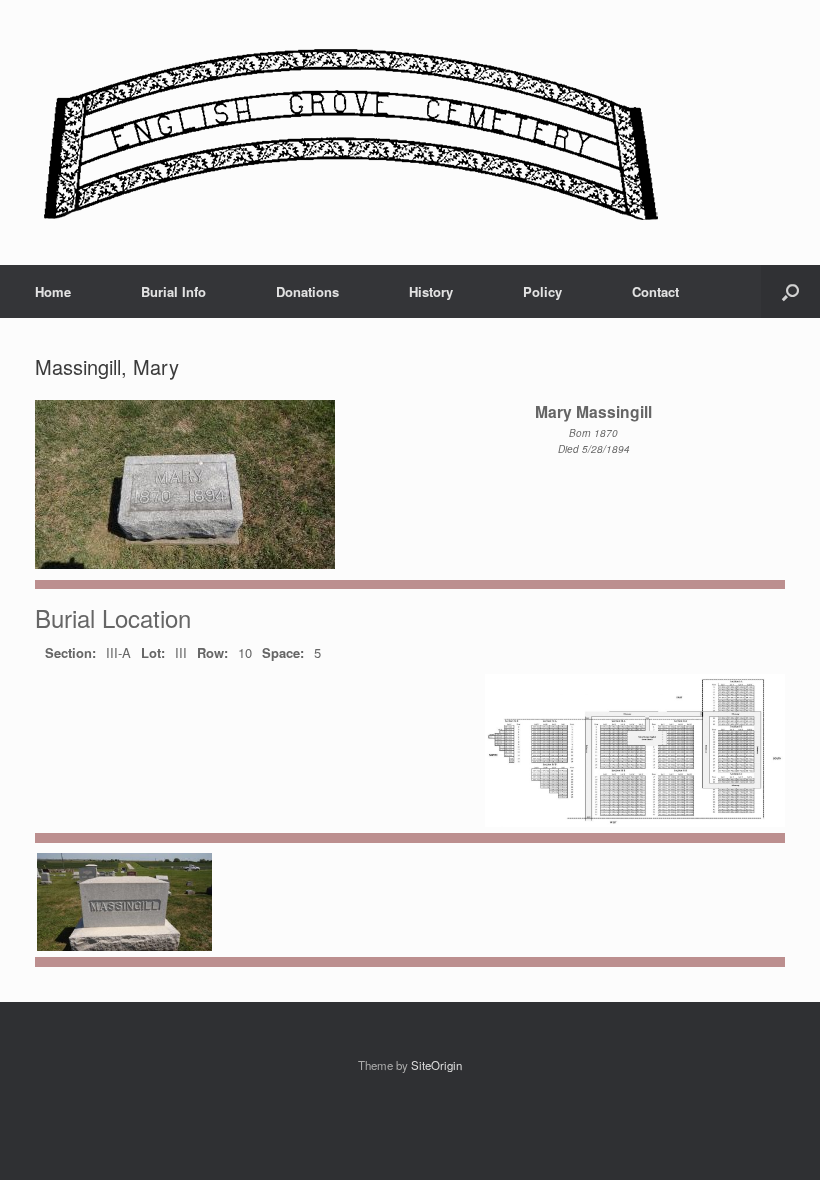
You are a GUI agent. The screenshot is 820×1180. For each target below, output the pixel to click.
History (431, 291)
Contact (655, 291)
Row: (212, 652)
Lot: (153, 652)
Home (53, 291)
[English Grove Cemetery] (347, 132)
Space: (283, 652)
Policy (542, 291)
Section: (70, 652)
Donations (307, 291)
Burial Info (173, 291)
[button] (790, 291)
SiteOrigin (436, 1065)
